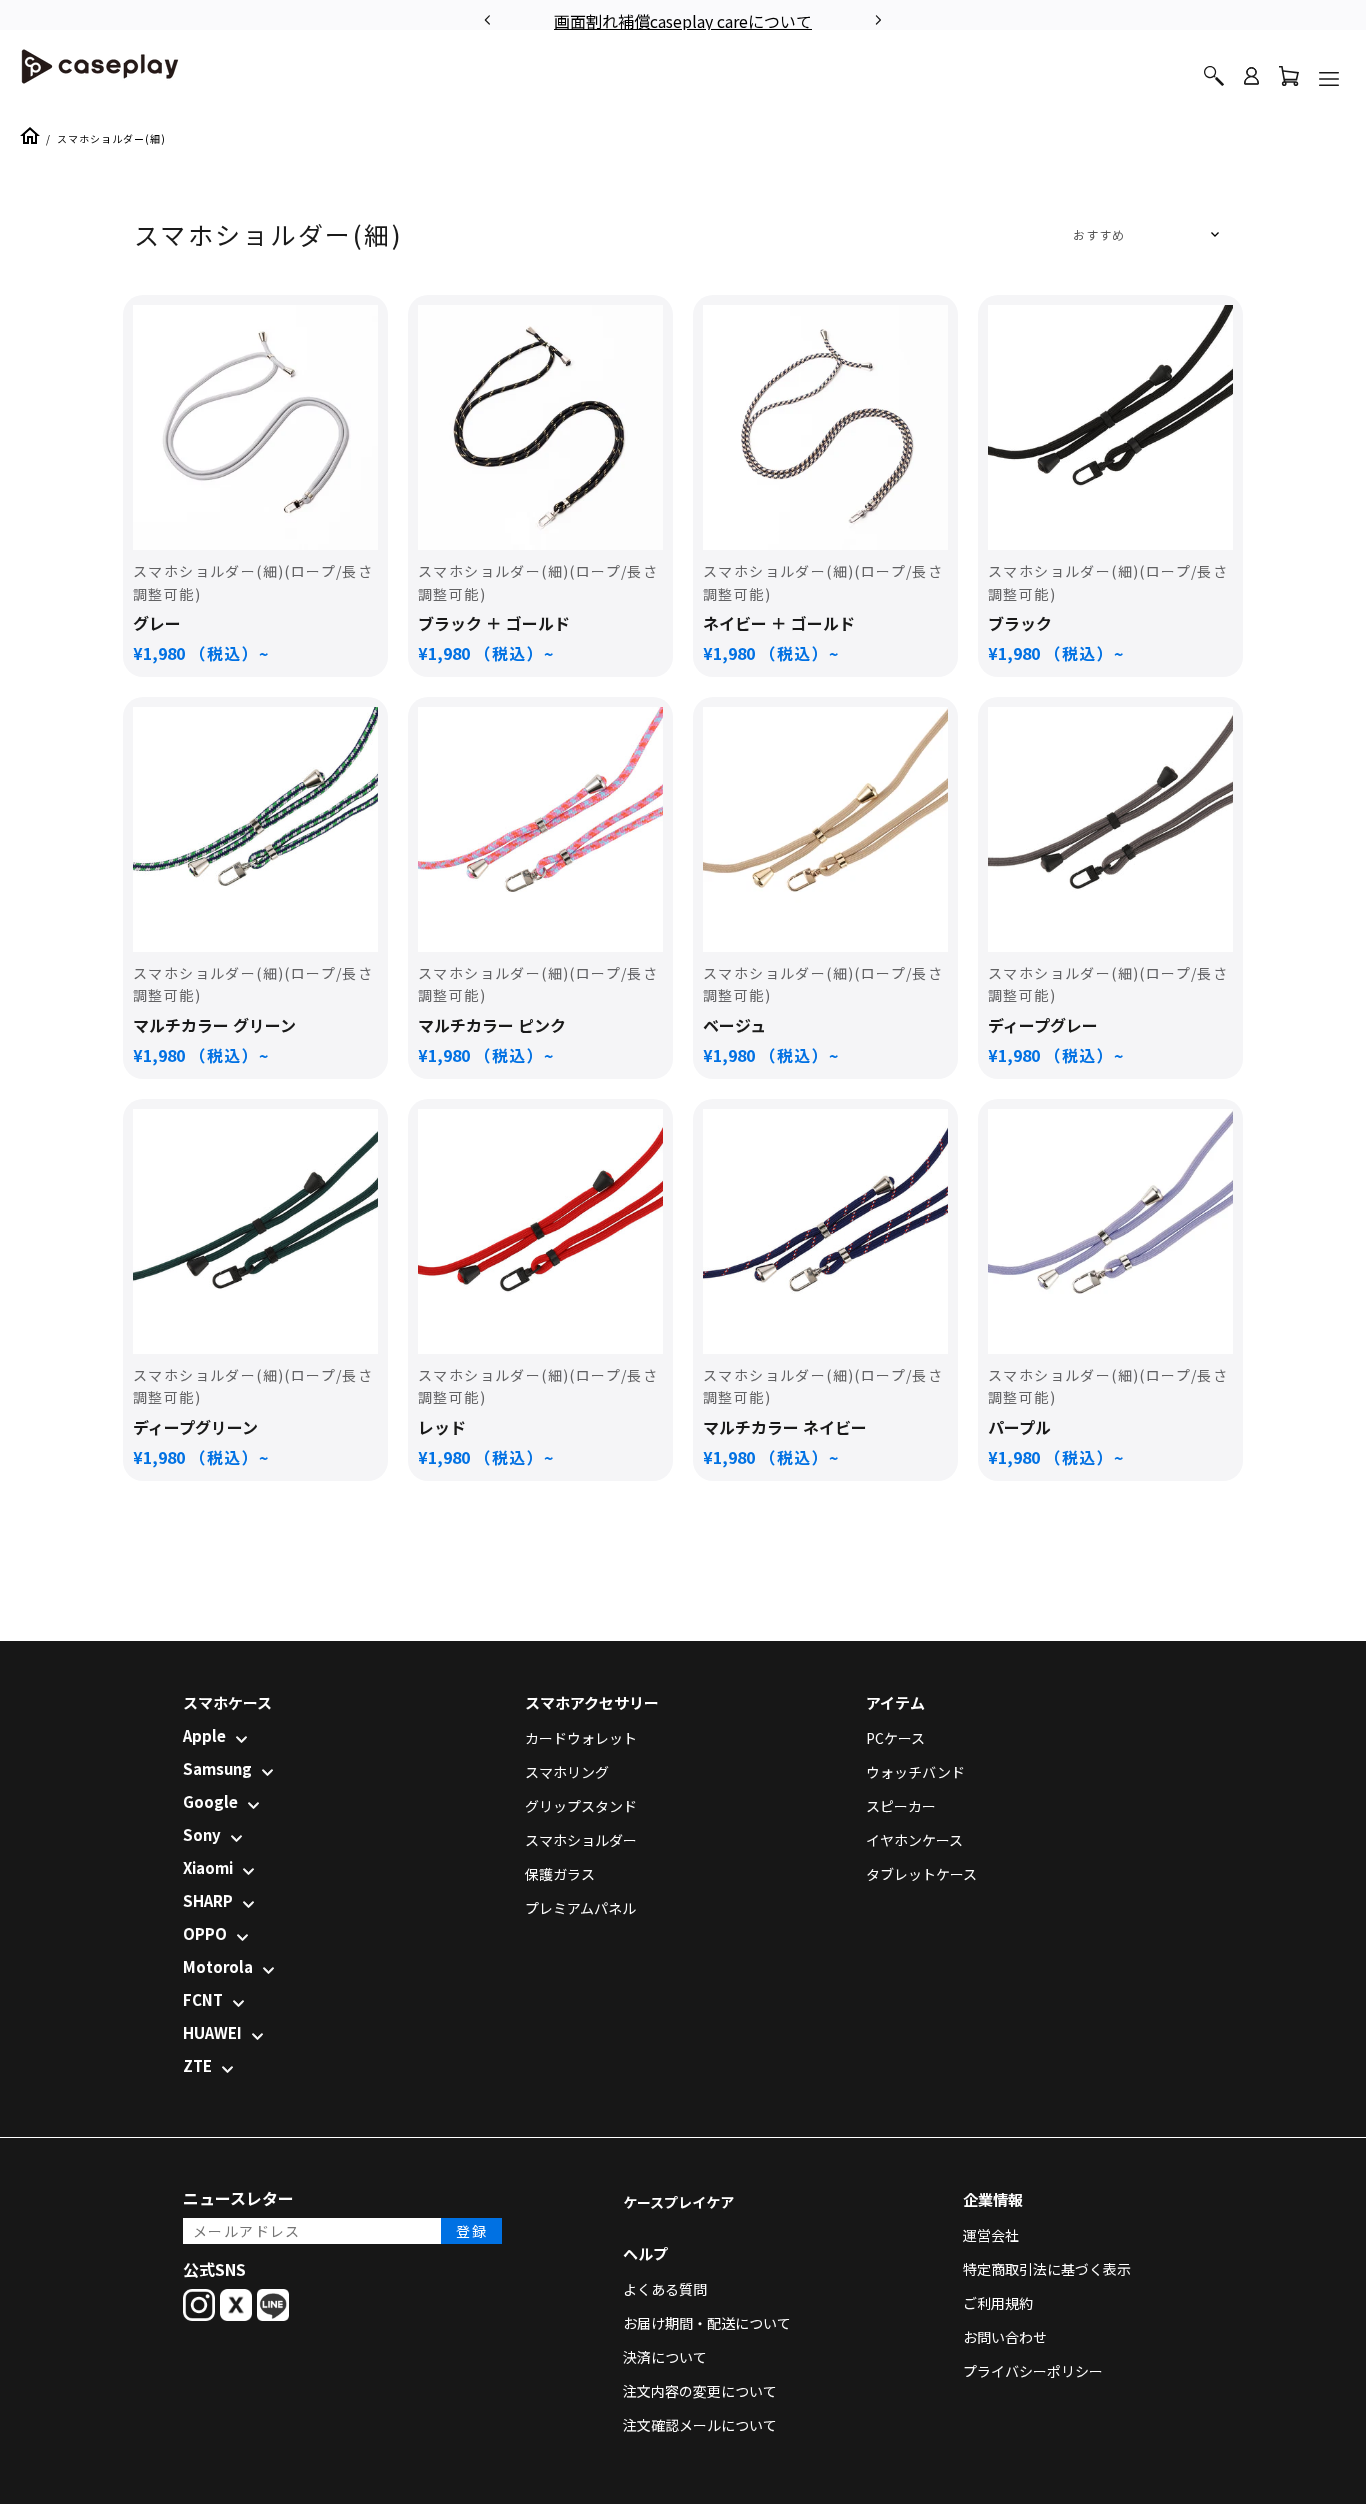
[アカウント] (1251, 84)
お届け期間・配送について (707, 2323)
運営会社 (991, 2235)
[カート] (1289, 80)
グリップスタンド (581, 1806)
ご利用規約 (998, 2303)
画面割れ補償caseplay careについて (683, 21)
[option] (683, 18)
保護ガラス (560, 1874)
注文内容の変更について (700, 2391)
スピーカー (901, 1806)
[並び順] (1143, 235)
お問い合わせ (1005, 2337)
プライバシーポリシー (1033, 2371)
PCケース (895, 1738)
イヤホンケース (914, 1840)
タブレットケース (921, 1874)
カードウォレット (581, 1738)
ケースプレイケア (678, 2202)
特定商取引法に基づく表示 (1047, 2269)
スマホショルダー (581, 1840)
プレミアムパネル (580, 1908)
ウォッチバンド (915, 1772)
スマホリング (567, 1772)
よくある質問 (665, 2289)
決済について (665, 2357)
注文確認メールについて (700, 2425)
